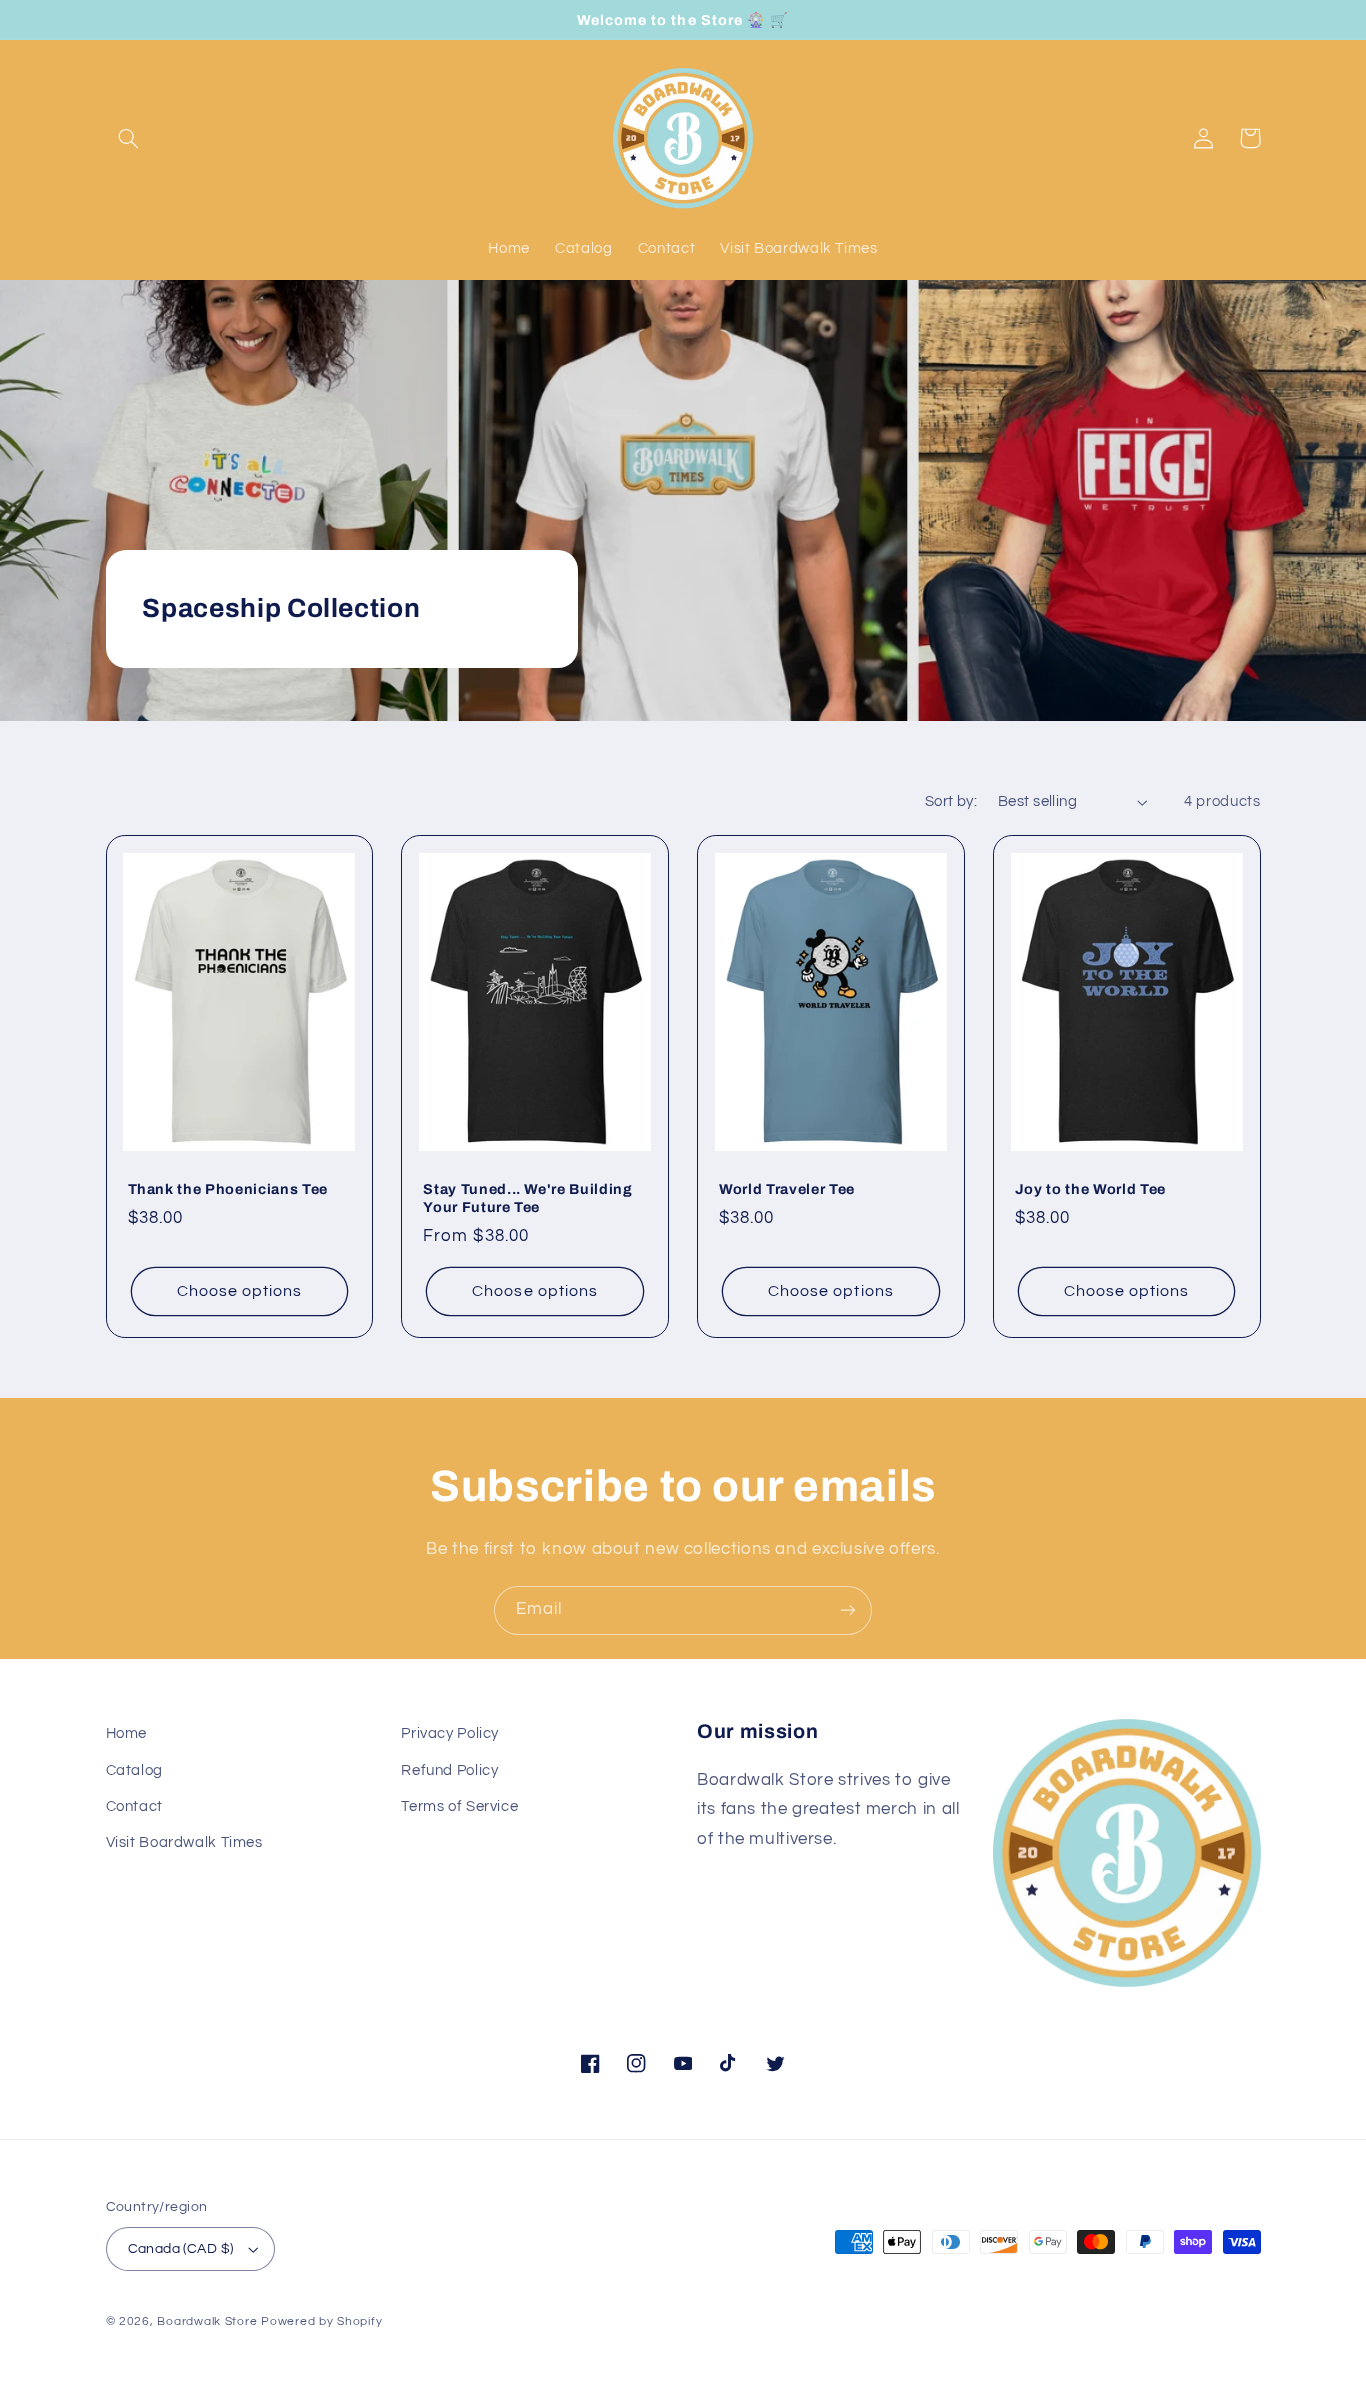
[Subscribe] (848, 1610)
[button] (129, 138)
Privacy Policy (450, 1733)
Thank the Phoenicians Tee (228, 1189)
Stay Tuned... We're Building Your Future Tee (527, 1198)
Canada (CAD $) (181, 2249)
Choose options (240, 1291)
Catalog (134, 1770)
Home (127, 1733)
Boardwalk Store (207, 2321)
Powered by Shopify (321, 2321)
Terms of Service (459, 1806)
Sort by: (951, 801)
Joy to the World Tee (1090, 1189)
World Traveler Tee (787, 1189)
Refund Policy (449, 1770)
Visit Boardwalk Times (184, 1842)
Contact (134, 1806)
